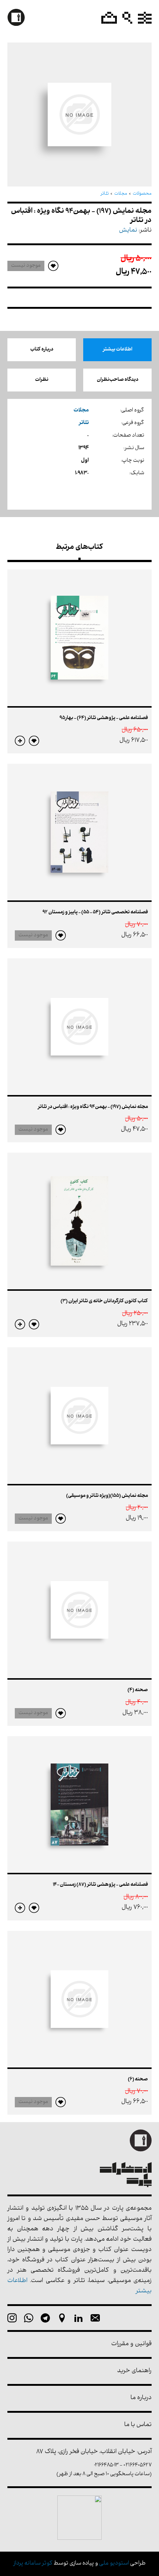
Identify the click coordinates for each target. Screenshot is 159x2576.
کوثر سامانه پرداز (33, 2564)
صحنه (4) (138, 1690)
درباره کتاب (42, 350)
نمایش (128, 231)
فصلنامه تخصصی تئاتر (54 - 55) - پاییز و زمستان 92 (95, 912)
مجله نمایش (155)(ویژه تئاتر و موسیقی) (107, 1496)
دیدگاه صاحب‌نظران (118, 380)
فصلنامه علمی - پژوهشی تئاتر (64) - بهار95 (104, 718)
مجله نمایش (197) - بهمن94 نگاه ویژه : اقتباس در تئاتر (93, 1107)
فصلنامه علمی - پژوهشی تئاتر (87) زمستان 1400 (100, 1885)
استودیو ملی (114, 2564)
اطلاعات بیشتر (118, 350)
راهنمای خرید (134, 2371)
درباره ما (141, 2398)
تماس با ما (138, 2425)
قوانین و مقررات (131, 2344)
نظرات (42, 380)
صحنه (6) (138, 2079)
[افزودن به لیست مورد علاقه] (34, 741)
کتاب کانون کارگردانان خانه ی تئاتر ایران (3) (104, 1301)
